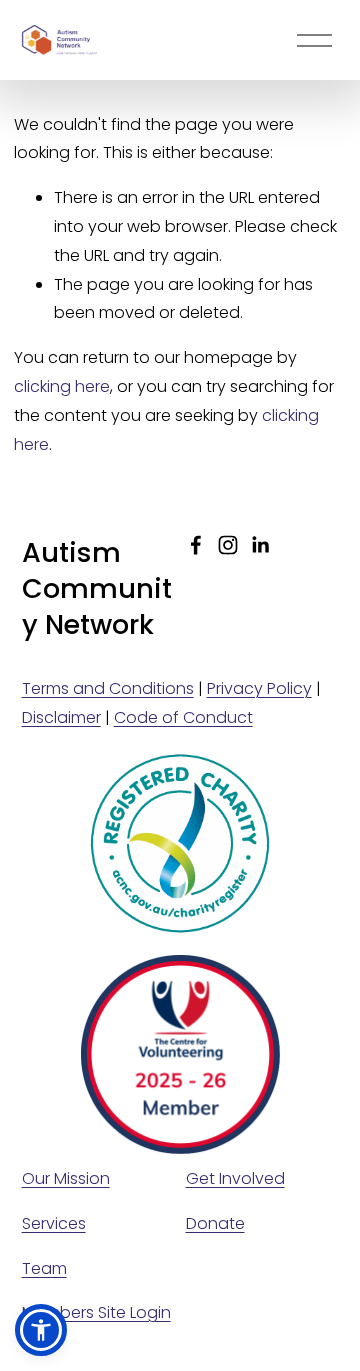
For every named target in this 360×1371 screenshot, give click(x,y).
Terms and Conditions (108, 688)
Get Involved (235, 1178)
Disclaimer (61, 717)
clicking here (62, 386)
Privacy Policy (259, 688)
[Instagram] (228, 545)
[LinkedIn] (260, 545)
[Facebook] (196, 545)
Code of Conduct (183, 717)
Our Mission (66, 1178)
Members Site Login (96, 1312)
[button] (41, 1330)
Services (54, 1223)
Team (44, 1268)
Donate (215, 1223)
